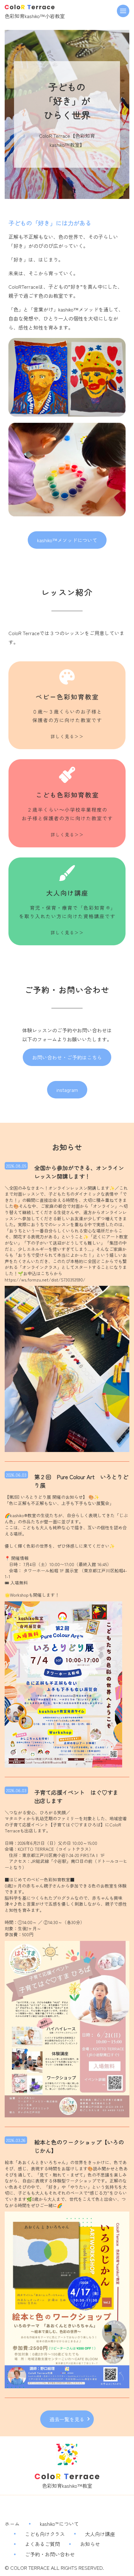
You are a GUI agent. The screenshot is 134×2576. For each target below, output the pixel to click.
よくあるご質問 (42, 2544)
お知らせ (90, 2544)
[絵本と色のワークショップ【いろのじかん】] (67, 2299)
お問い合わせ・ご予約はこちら (67, 1057)
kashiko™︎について (59, 2524)
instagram (67, 1090)
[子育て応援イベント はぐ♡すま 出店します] (67, 2028)
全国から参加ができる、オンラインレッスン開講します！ (79, 1172)
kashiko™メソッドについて (67, 540)
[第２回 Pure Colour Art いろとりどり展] (63, 1683)
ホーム (12, 2524)
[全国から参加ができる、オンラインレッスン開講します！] (67, 1368)
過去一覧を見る (67, 2419)
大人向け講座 (100, 2534)
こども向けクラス (45, 2534)
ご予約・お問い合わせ (50, 2554)
